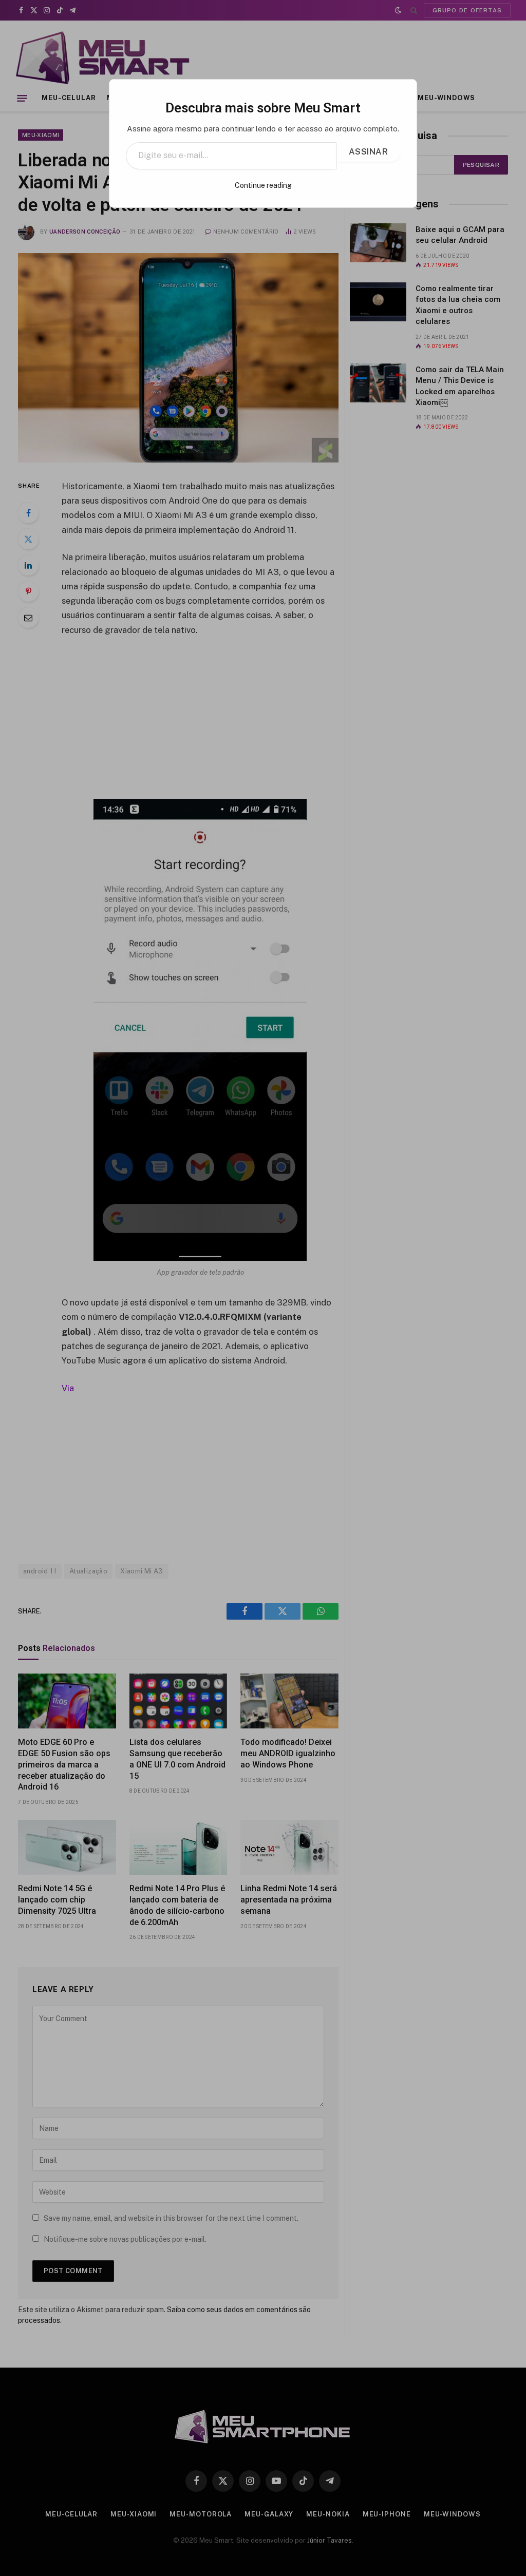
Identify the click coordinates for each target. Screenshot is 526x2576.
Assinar (368, 152)
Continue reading (263, 185)
